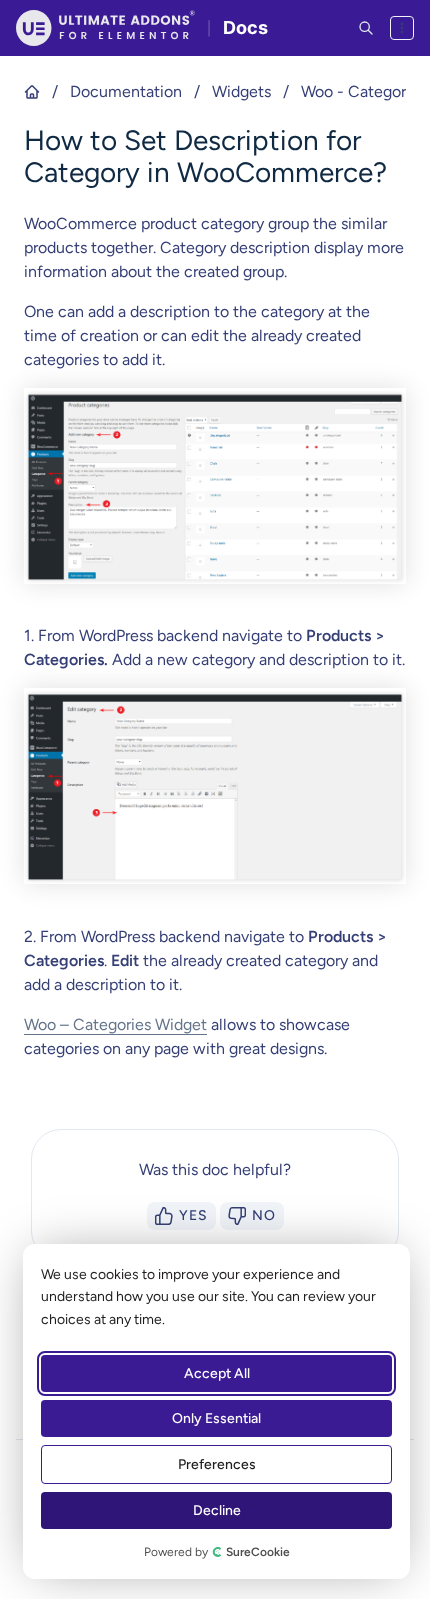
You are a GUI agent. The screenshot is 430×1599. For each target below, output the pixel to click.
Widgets (241, 91)
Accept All (217, 1373)
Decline (217, 1510)
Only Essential (216, 1418)
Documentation (126, 91)
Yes (193, 1215)
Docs (245, 27)
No (264, 1215)
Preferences (217, 1464)
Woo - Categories (363, 91)
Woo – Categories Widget (115, 1024)
